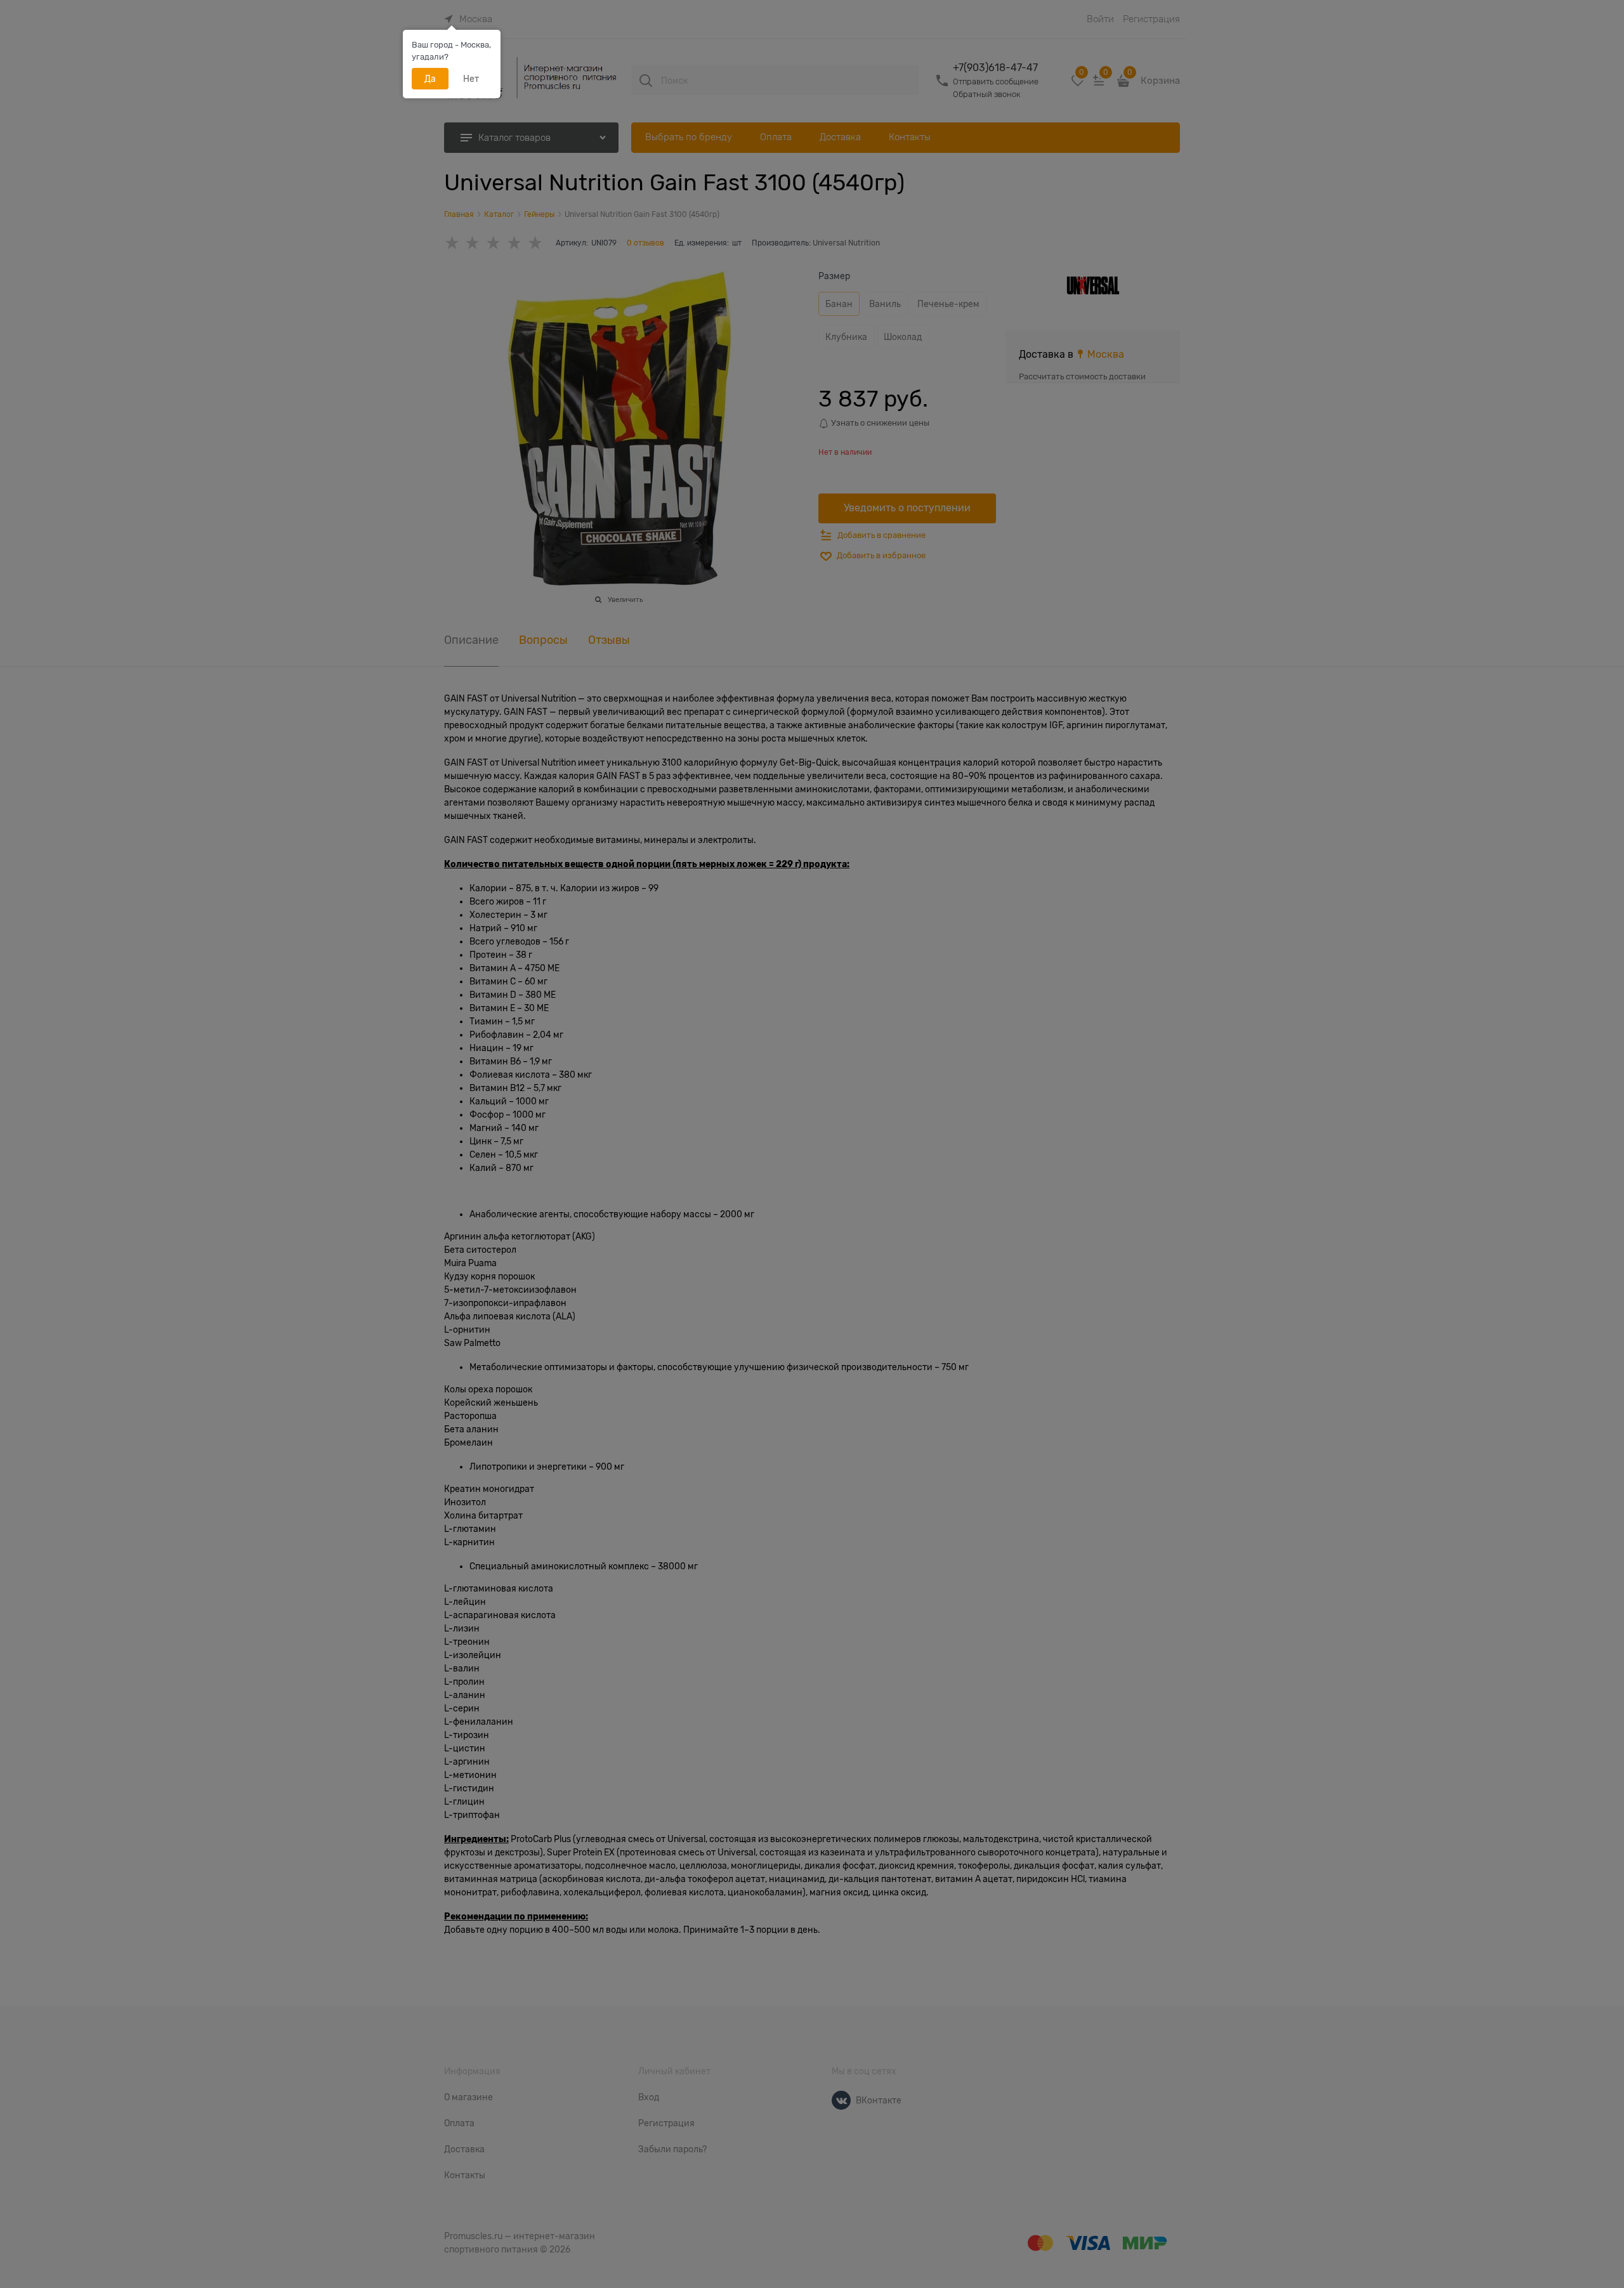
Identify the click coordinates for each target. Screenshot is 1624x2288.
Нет (471, 79)
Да (430, 79)
